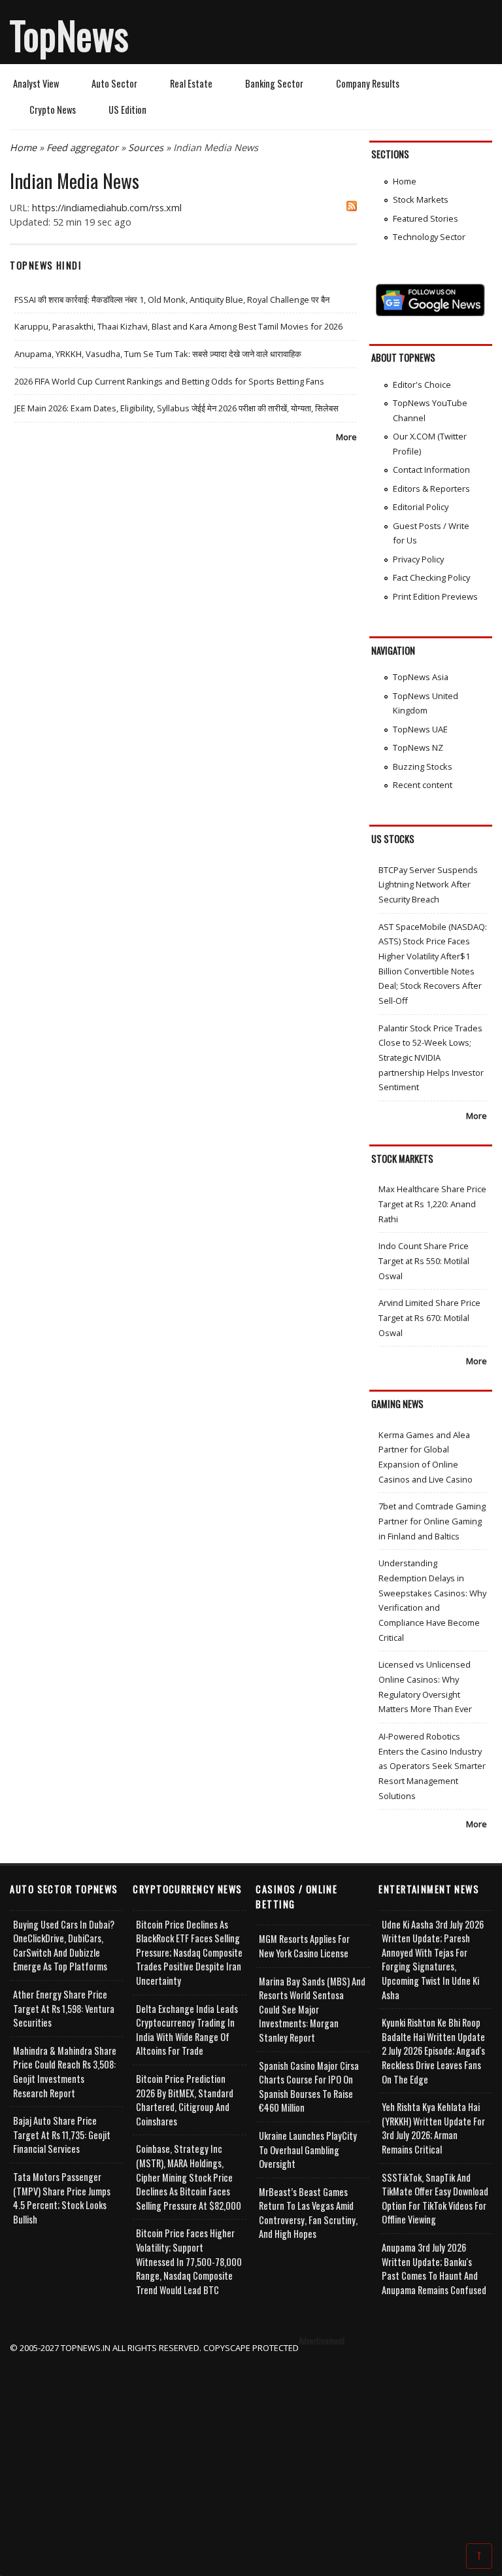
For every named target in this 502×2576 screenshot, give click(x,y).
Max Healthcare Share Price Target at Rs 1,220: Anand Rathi (432, 1204)
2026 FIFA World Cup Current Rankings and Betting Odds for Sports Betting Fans (169, 381)
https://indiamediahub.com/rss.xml (107, 208)
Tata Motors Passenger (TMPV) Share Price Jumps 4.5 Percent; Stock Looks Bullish (62, 2198)
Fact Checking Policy (431, 577)
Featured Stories (426, 218)
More (346, 437)
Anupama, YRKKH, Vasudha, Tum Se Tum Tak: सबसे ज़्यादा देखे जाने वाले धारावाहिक (158, 354)
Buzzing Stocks (423, 766)
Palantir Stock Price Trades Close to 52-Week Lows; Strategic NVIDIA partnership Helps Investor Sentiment (431, 1058)
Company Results (368, 83)
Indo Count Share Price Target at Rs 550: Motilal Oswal (424, 1261)
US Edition (127, 110)
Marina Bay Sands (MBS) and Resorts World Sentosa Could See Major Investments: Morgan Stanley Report (312, 2009)
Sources (146, 147)
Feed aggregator (82, 147)
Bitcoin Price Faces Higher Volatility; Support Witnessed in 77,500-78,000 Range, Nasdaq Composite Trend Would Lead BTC (189, 2261)
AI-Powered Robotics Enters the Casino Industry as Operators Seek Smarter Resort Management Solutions (432, 1766)
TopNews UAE (420, 729)
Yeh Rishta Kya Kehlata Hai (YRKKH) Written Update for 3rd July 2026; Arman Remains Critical (433, 2128)
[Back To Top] (479, 2555)
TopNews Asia (421, 677)
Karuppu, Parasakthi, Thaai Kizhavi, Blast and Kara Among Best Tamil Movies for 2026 (178, 326)
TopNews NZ (418, 747)
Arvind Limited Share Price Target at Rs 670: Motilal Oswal (429, 1317)
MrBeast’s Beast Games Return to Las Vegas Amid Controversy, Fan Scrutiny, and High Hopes (308, 2213)
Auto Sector (114, 83)
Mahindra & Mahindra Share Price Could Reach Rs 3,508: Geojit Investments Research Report (65, 2072)
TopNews (69, 35)
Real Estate (191, 83)
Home (23, 147)
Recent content (423, 785)
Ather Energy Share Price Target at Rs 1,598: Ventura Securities (64, 2008)
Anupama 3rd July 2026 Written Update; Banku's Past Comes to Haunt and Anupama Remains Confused (434, 2269)
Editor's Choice (422, 385)
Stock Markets (421, 199)
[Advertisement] (251, 2447)
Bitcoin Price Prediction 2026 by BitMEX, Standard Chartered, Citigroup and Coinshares (185, 2100)
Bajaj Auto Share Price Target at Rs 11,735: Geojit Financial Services (62, 2135)
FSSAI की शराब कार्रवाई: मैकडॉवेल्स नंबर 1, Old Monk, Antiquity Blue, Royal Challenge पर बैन (172, 300)
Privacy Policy (418, 559)
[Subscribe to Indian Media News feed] (352, 208)
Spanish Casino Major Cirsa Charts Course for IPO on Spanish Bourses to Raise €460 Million (309, 2087)
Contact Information (431, 470)
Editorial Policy (421, 507)
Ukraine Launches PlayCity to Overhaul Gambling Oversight (308, 2150)
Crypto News (53, 110)
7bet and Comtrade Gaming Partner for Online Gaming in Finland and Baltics (432, 1521)
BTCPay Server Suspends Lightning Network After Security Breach (428, 884)
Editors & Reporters (431, 489)
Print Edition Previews (435, 596)
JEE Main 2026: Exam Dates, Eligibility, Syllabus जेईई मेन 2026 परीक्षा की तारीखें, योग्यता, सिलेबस (176, 408)
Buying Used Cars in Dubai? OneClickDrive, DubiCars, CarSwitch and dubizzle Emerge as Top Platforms (64, 1946)
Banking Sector (274, 83)
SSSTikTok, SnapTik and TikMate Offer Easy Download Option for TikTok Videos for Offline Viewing (435, 2199)
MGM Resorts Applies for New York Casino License (304, 1946)
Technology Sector (429, 237)
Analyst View (36, 83)
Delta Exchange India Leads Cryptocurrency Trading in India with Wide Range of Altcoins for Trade (187, 2030)
